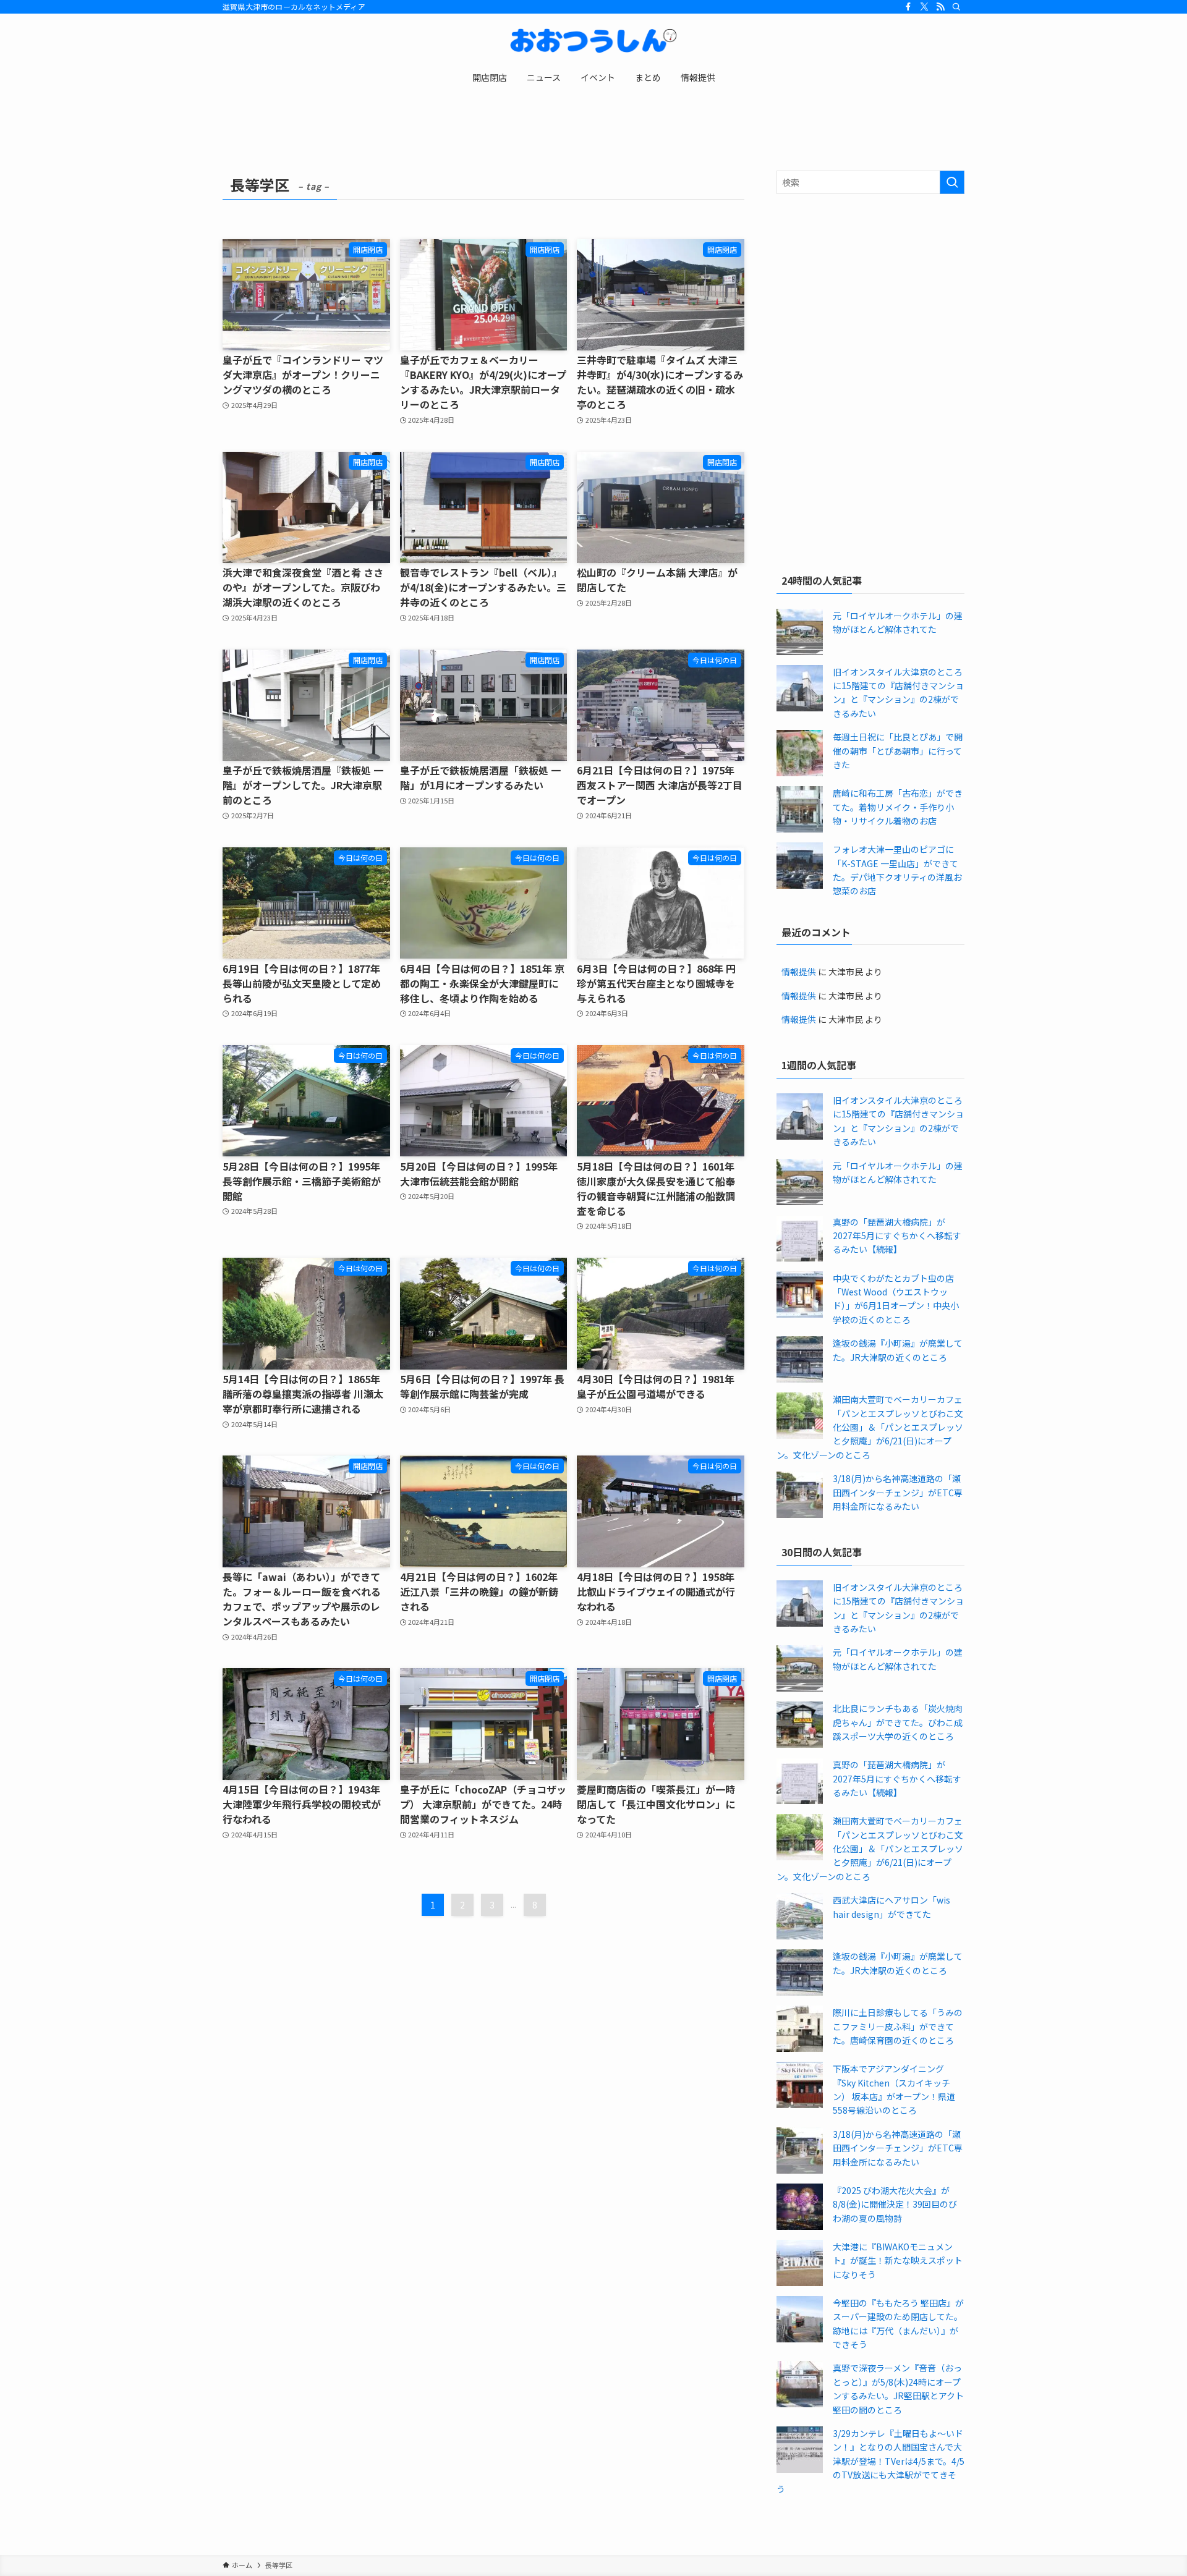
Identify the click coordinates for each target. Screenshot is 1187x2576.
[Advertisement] (870, 293)
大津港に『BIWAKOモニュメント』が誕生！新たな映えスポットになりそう (898, 2260)
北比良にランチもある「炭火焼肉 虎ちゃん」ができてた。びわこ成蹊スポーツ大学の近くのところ (898, 1722)
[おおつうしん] (593, 41)
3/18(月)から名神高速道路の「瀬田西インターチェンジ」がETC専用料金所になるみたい (898, 1492)
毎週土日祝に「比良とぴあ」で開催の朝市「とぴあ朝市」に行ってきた (898, 751)
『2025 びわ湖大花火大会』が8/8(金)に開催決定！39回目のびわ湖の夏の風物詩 (895, 2204)
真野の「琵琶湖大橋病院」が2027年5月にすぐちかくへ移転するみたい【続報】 (897, 1236)
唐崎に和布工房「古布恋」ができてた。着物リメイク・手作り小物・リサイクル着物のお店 (898, 807)
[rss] (940, 7)
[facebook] (908, 7)
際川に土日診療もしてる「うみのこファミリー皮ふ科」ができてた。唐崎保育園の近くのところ (898, 2026)
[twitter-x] (924, 7)
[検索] (956, 7)
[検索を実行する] (952, 182)
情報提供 (799, 972)
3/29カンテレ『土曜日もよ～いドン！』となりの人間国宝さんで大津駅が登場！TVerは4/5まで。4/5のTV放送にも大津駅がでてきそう (870, 2461)
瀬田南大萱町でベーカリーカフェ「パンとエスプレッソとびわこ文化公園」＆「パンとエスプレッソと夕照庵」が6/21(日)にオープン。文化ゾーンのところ (870, 1427)
